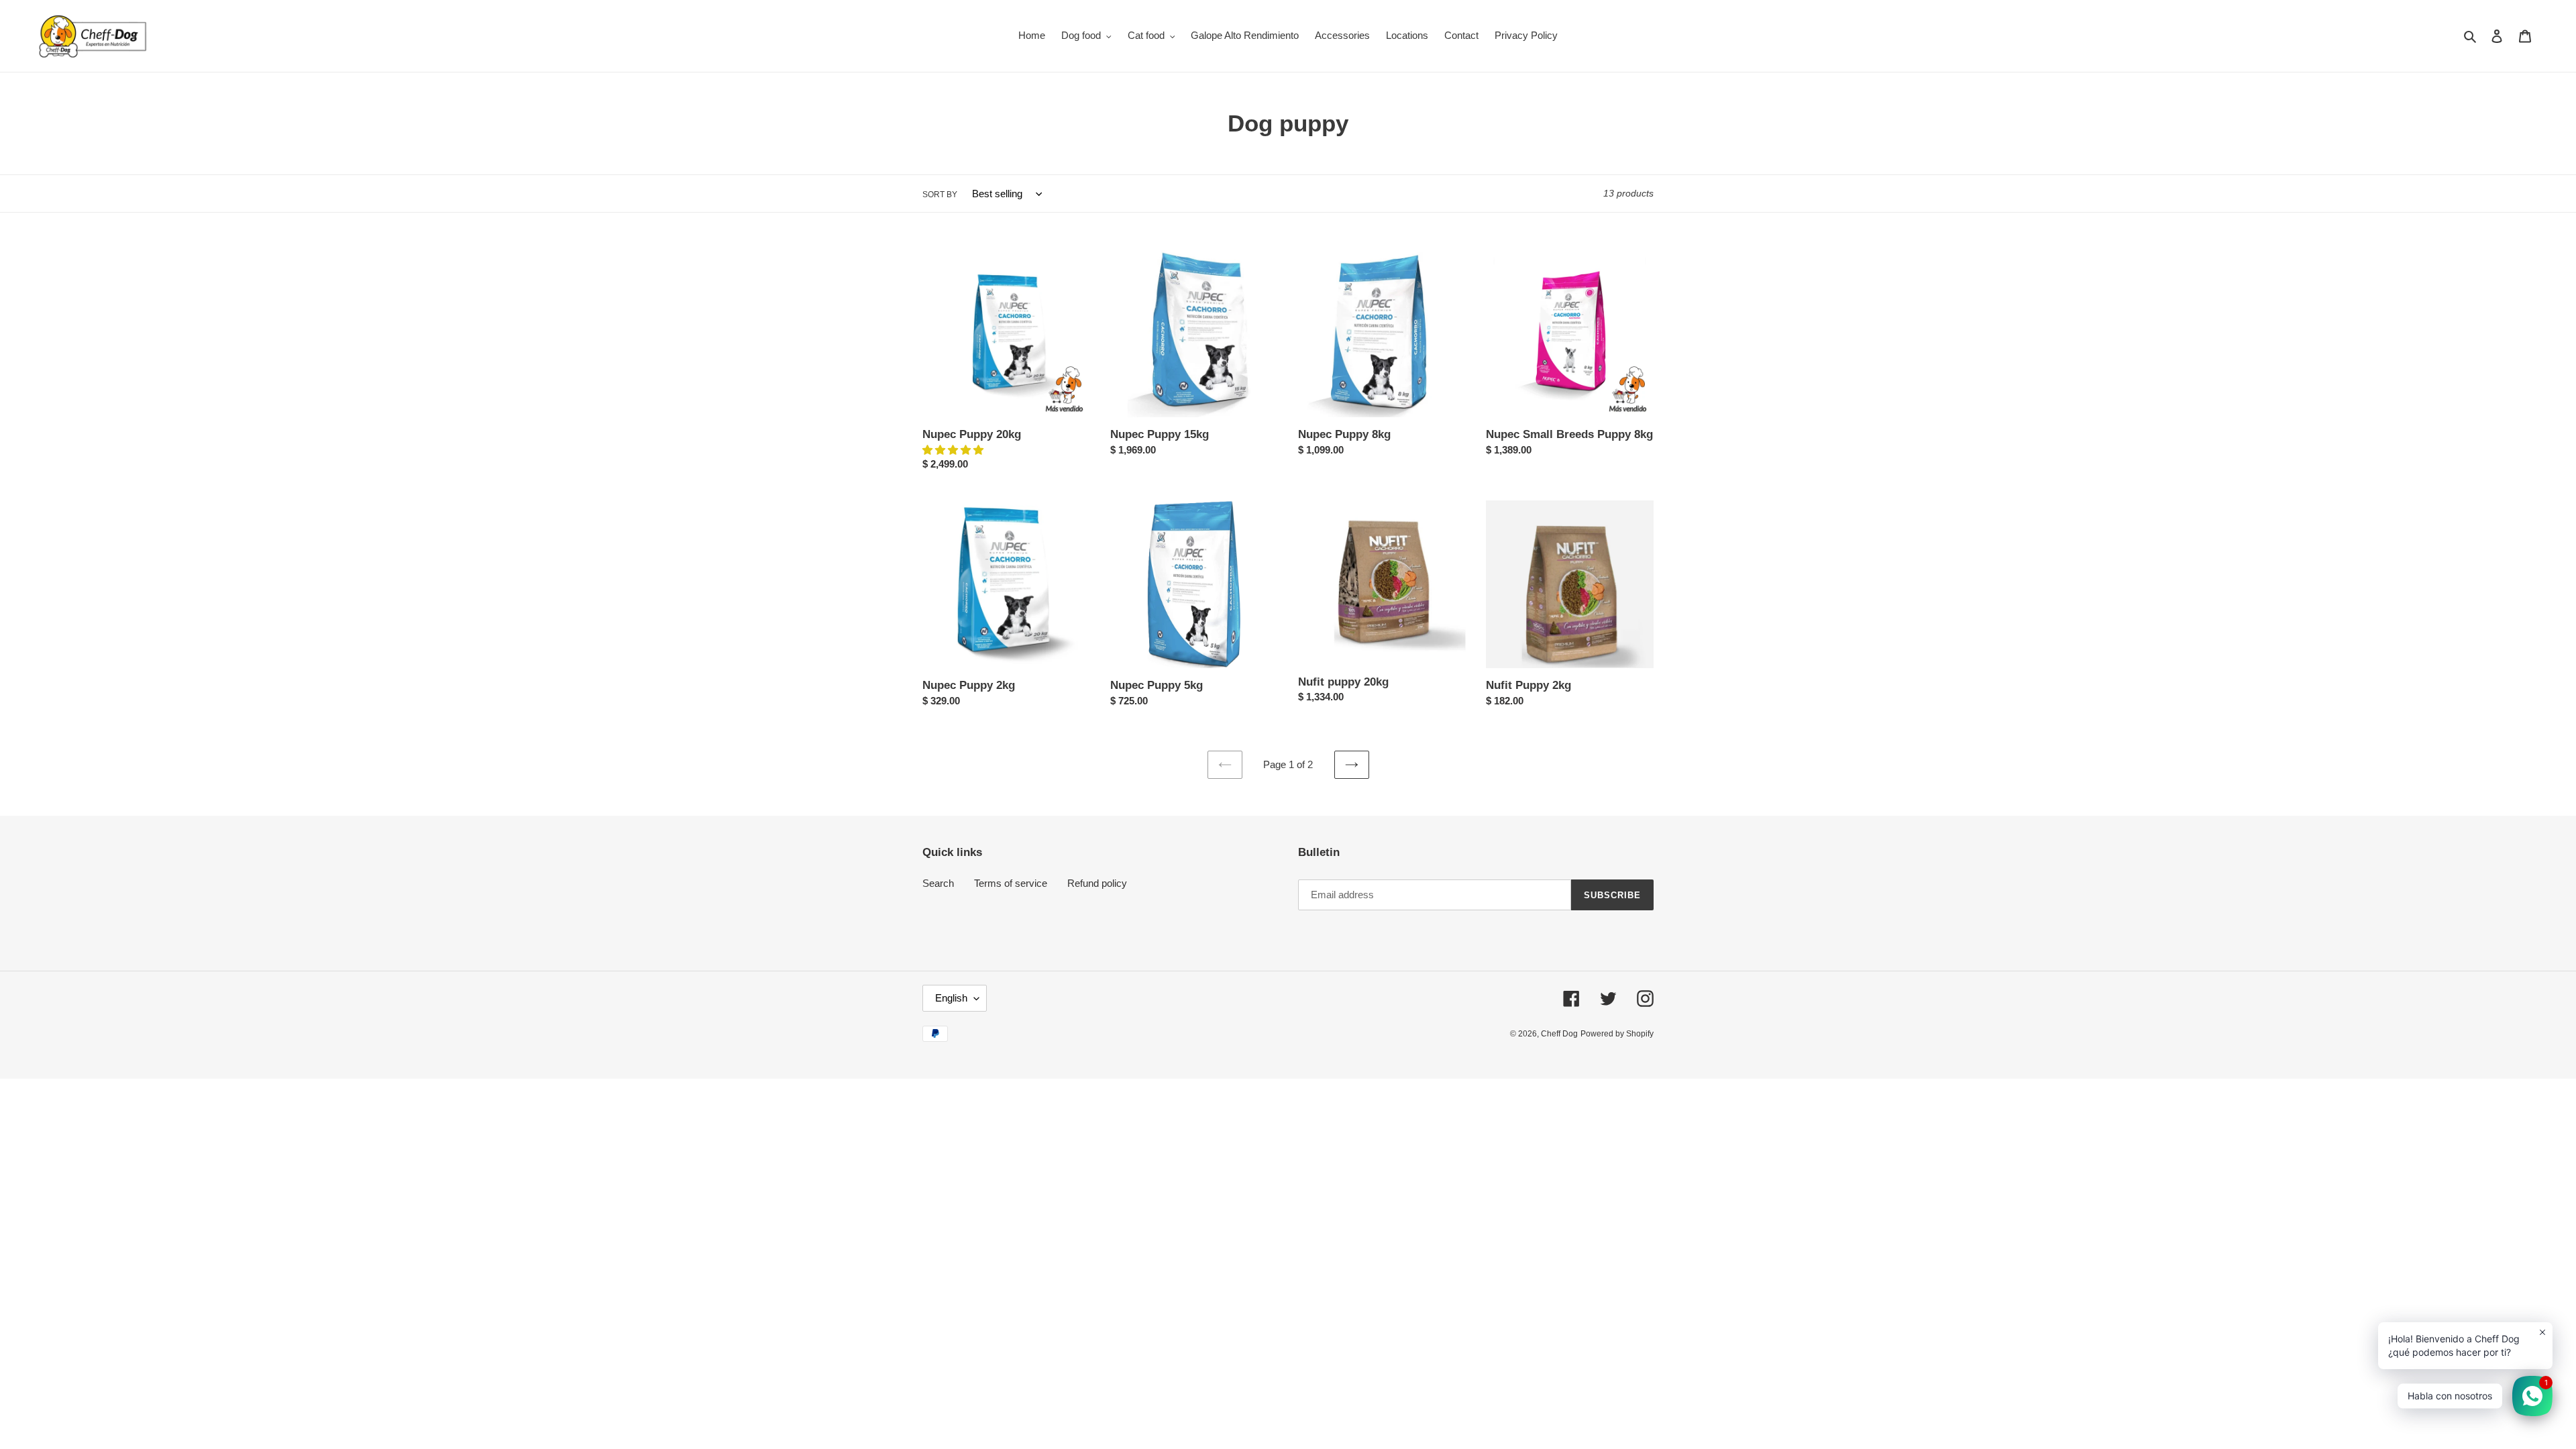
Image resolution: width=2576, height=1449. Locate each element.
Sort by (940, 195)
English (951, 998)
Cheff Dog (1559, 1034)
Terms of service (1011, 883)
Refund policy (1097, 883)
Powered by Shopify (1617, 1034)
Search (938, 883)
